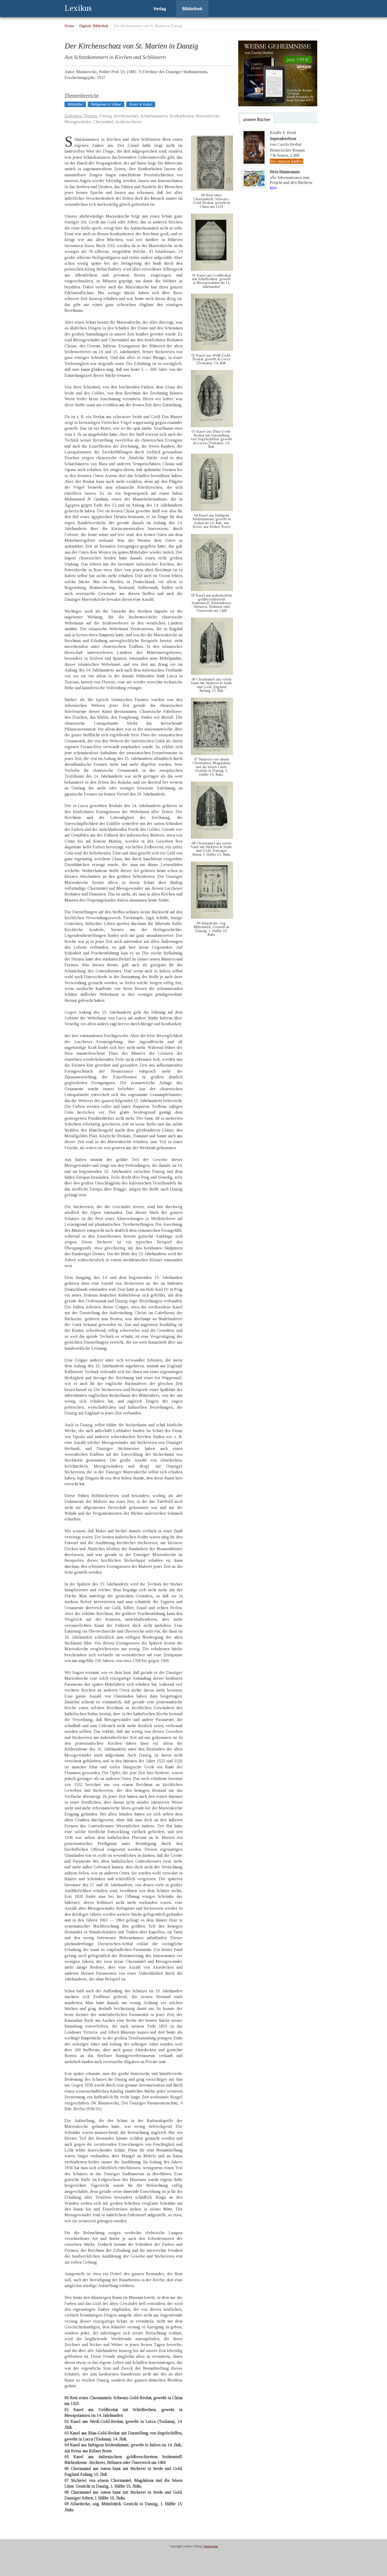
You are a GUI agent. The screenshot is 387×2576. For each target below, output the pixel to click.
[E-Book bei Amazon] (278, 105)
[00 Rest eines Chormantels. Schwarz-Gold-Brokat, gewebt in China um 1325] (212, 189)
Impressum (211, 2546)
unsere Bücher (257, 120)
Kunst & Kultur (141, 104)
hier (273, 188)
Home (69, 26)
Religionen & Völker (106, 104)
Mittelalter (75, 104)
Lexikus (78, 8)
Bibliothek (192, 9)
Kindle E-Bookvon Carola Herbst (286, 138)
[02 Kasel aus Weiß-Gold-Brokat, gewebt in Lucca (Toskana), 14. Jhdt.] (212, 349)
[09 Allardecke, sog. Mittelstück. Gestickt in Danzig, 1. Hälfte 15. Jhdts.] (212, 917)
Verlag (160, 9)
